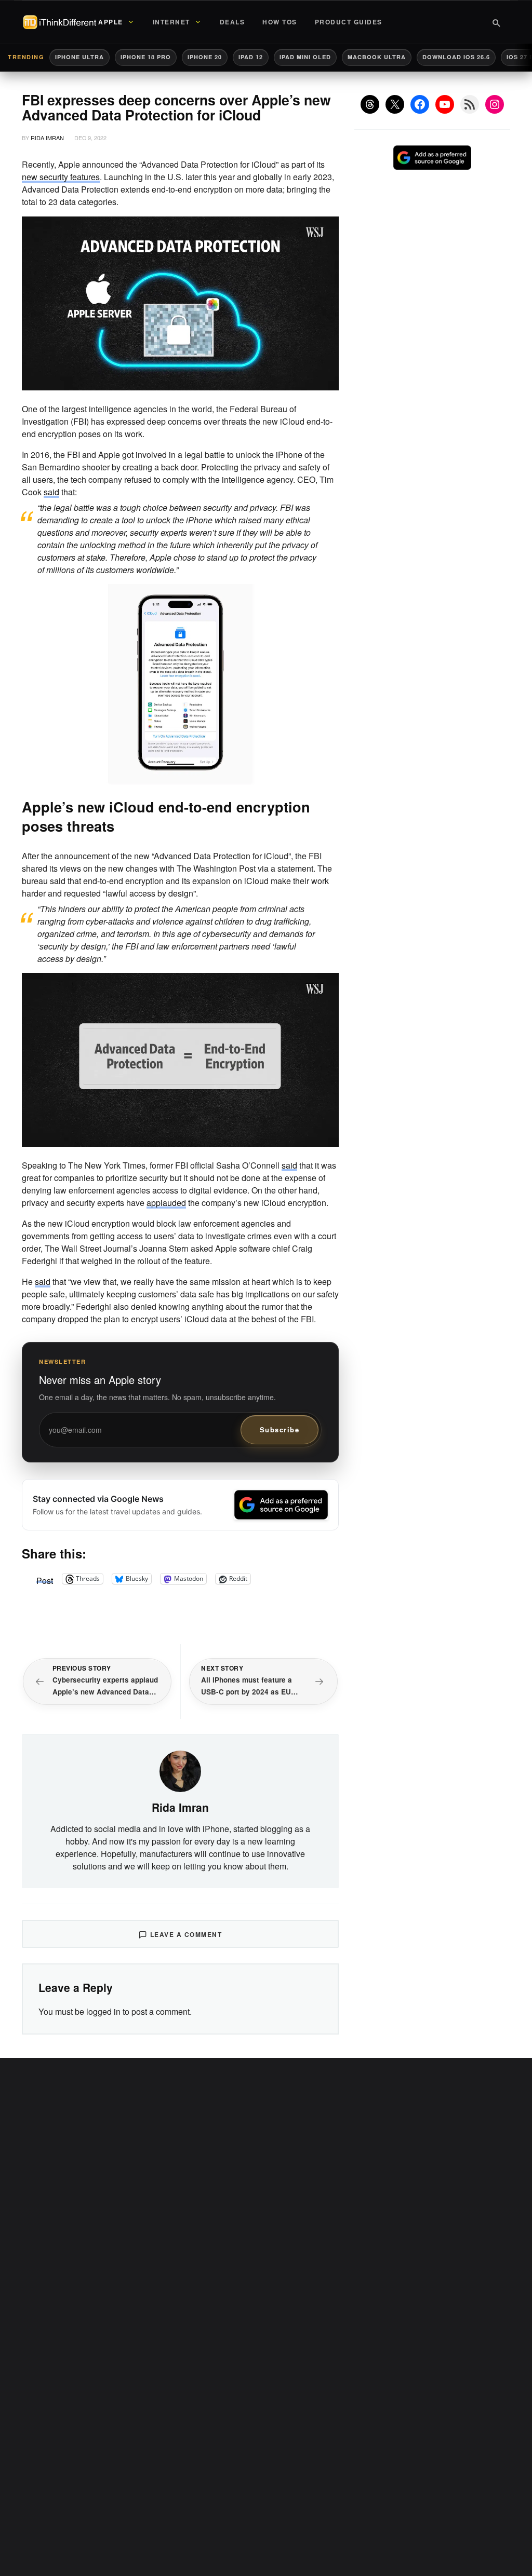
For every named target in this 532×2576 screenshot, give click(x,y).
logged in (103, 2011)
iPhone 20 (205, 57)
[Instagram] (495, 104)
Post (45, 1579)
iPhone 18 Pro (146, 57)
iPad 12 (251, 57)
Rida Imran (47, 138)
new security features (61, 177)
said (51, 492)
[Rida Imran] (180, 1770)
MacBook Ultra (377, 57)
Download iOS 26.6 (456, 57)
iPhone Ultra (79, 57)
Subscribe (280, 1429)
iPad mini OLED (305, 57)
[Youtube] (445, 104)
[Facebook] (420, 104)
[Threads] (370, 104)
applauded (166, 1203)
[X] (395, 104)
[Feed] (470, 104)
